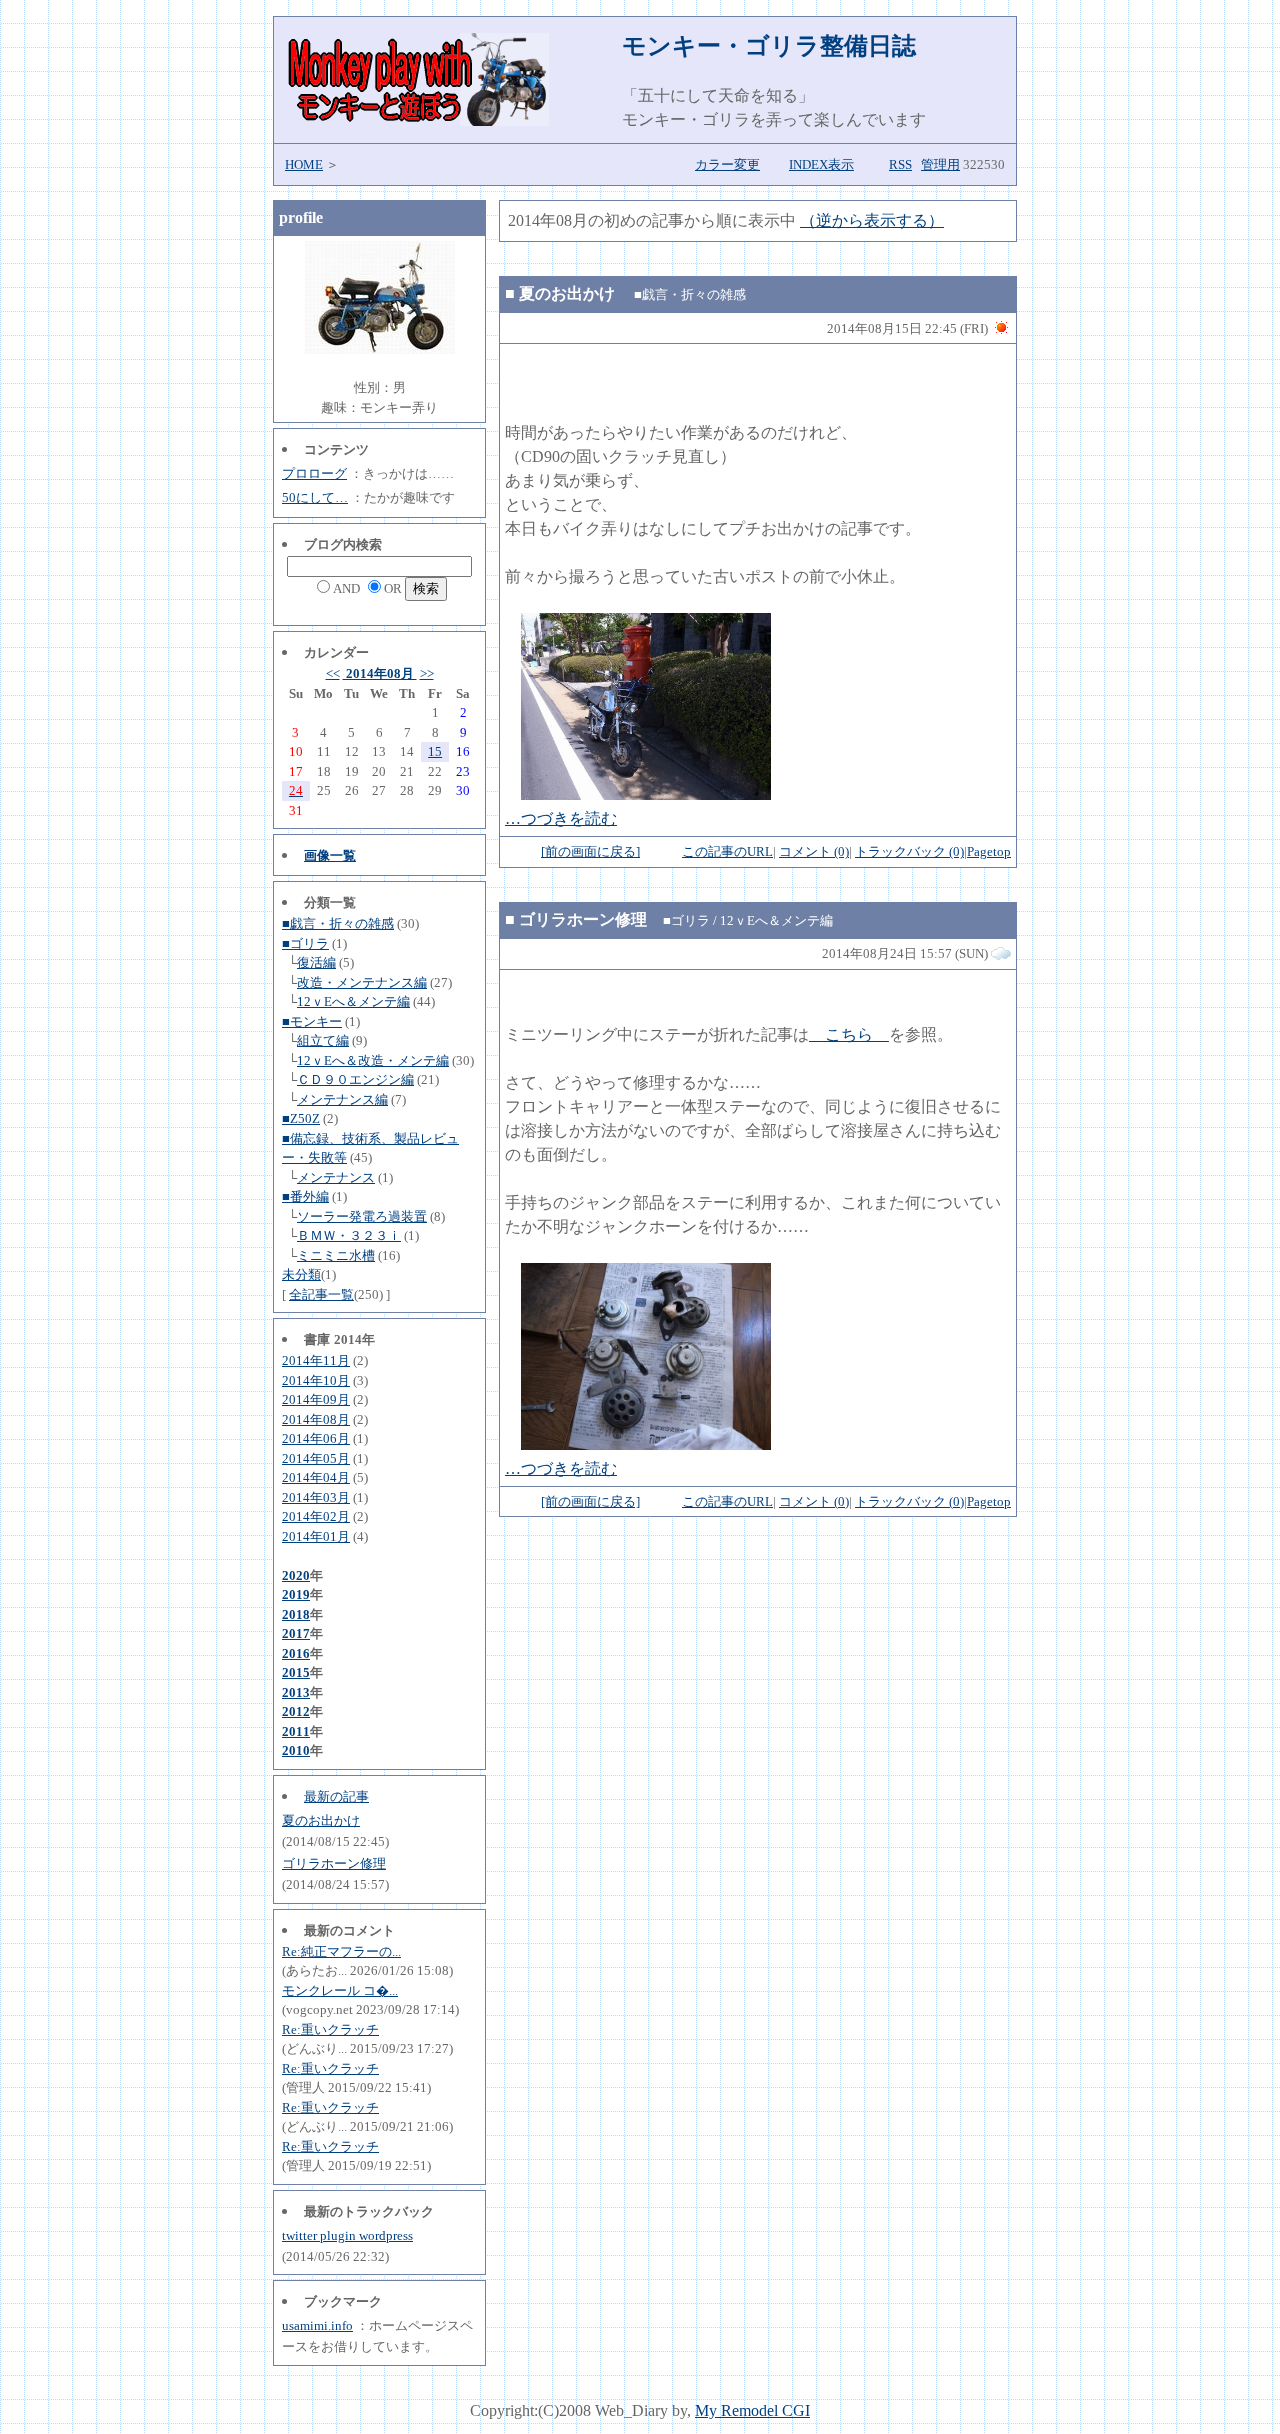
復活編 (316, 962)
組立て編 (323, 1040)
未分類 (301, 1274)
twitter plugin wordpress (347, 2235)
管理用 (940, 164)
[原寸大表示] (646, 794)
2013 (296, 1692)
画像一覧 (330, 855)
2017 (296, 1633)
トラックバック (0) (909, 851)
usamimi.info (317, 2325)
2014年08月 (380, 673)
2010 (296, 1750)
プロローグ (314, 473)
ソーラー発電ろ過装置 (362, 1216)
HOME (304, 164)
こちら (849, 1034)
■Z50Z (301, 1118)
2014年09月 (316, 1399)
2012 (296, 1711)
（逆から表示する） (872, 220)
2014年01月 (316, 1536)
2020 (296, 1575)
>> (427, 673)
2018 (296, 1614)
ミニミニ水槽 (336, 1255)
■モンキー (312, 1021)
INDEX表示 (821, 164)
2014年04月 (316, 1477)
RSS (900, 164)
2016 (296, 1653)
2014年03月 (316, 1497)
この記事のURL (727, 851)
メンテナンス (336, 1177)
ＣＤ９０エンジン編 (355, 1079)
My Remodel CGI (752, 2410)
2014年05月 (316, 1458)
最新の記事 (336, 1796)
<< (333, 673)
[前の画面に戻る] (590, 851)
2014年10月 (316, 1380)
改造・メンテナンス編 (362, 982)
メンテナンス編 (342, 1099)
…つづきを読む (561, 818)
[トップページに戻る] (417, 120)
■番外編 (305, 1196)
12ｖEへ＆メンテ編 (353, 1001)
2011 (296, 1731)
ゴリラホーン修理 (334, 1863)
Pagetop (989, 851)
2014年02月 (316, 1516)
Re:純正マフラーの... (341, 1951)
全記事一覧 (321, 1294)
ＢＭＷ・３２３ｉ (349, 1235)
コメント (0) (814, 851)
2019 (296, 1594)
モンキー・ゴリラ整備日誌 (769, 46)
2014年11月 (316, 1360)
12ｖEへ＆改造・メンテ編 (373, 1060)
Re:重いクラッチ (330, 2029)
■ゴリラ (305, 943)
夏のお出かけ (321, 1820)
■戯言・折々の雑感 (338, 923)
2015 (296, 1672)
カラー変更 (727, 164)
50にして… (315, 497)
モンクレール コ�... (340, 1990)
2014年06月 (316, 1438)
